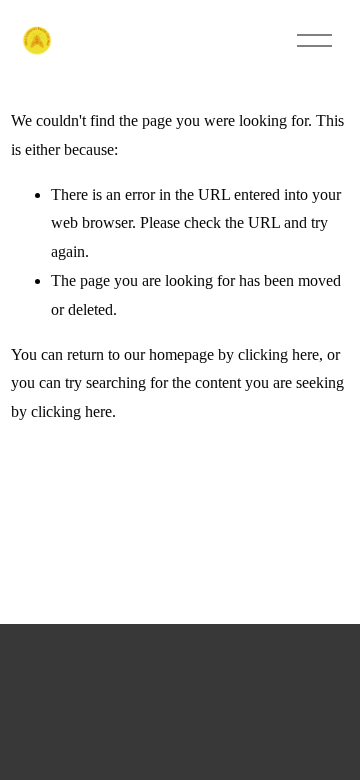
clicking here (278, 354)
